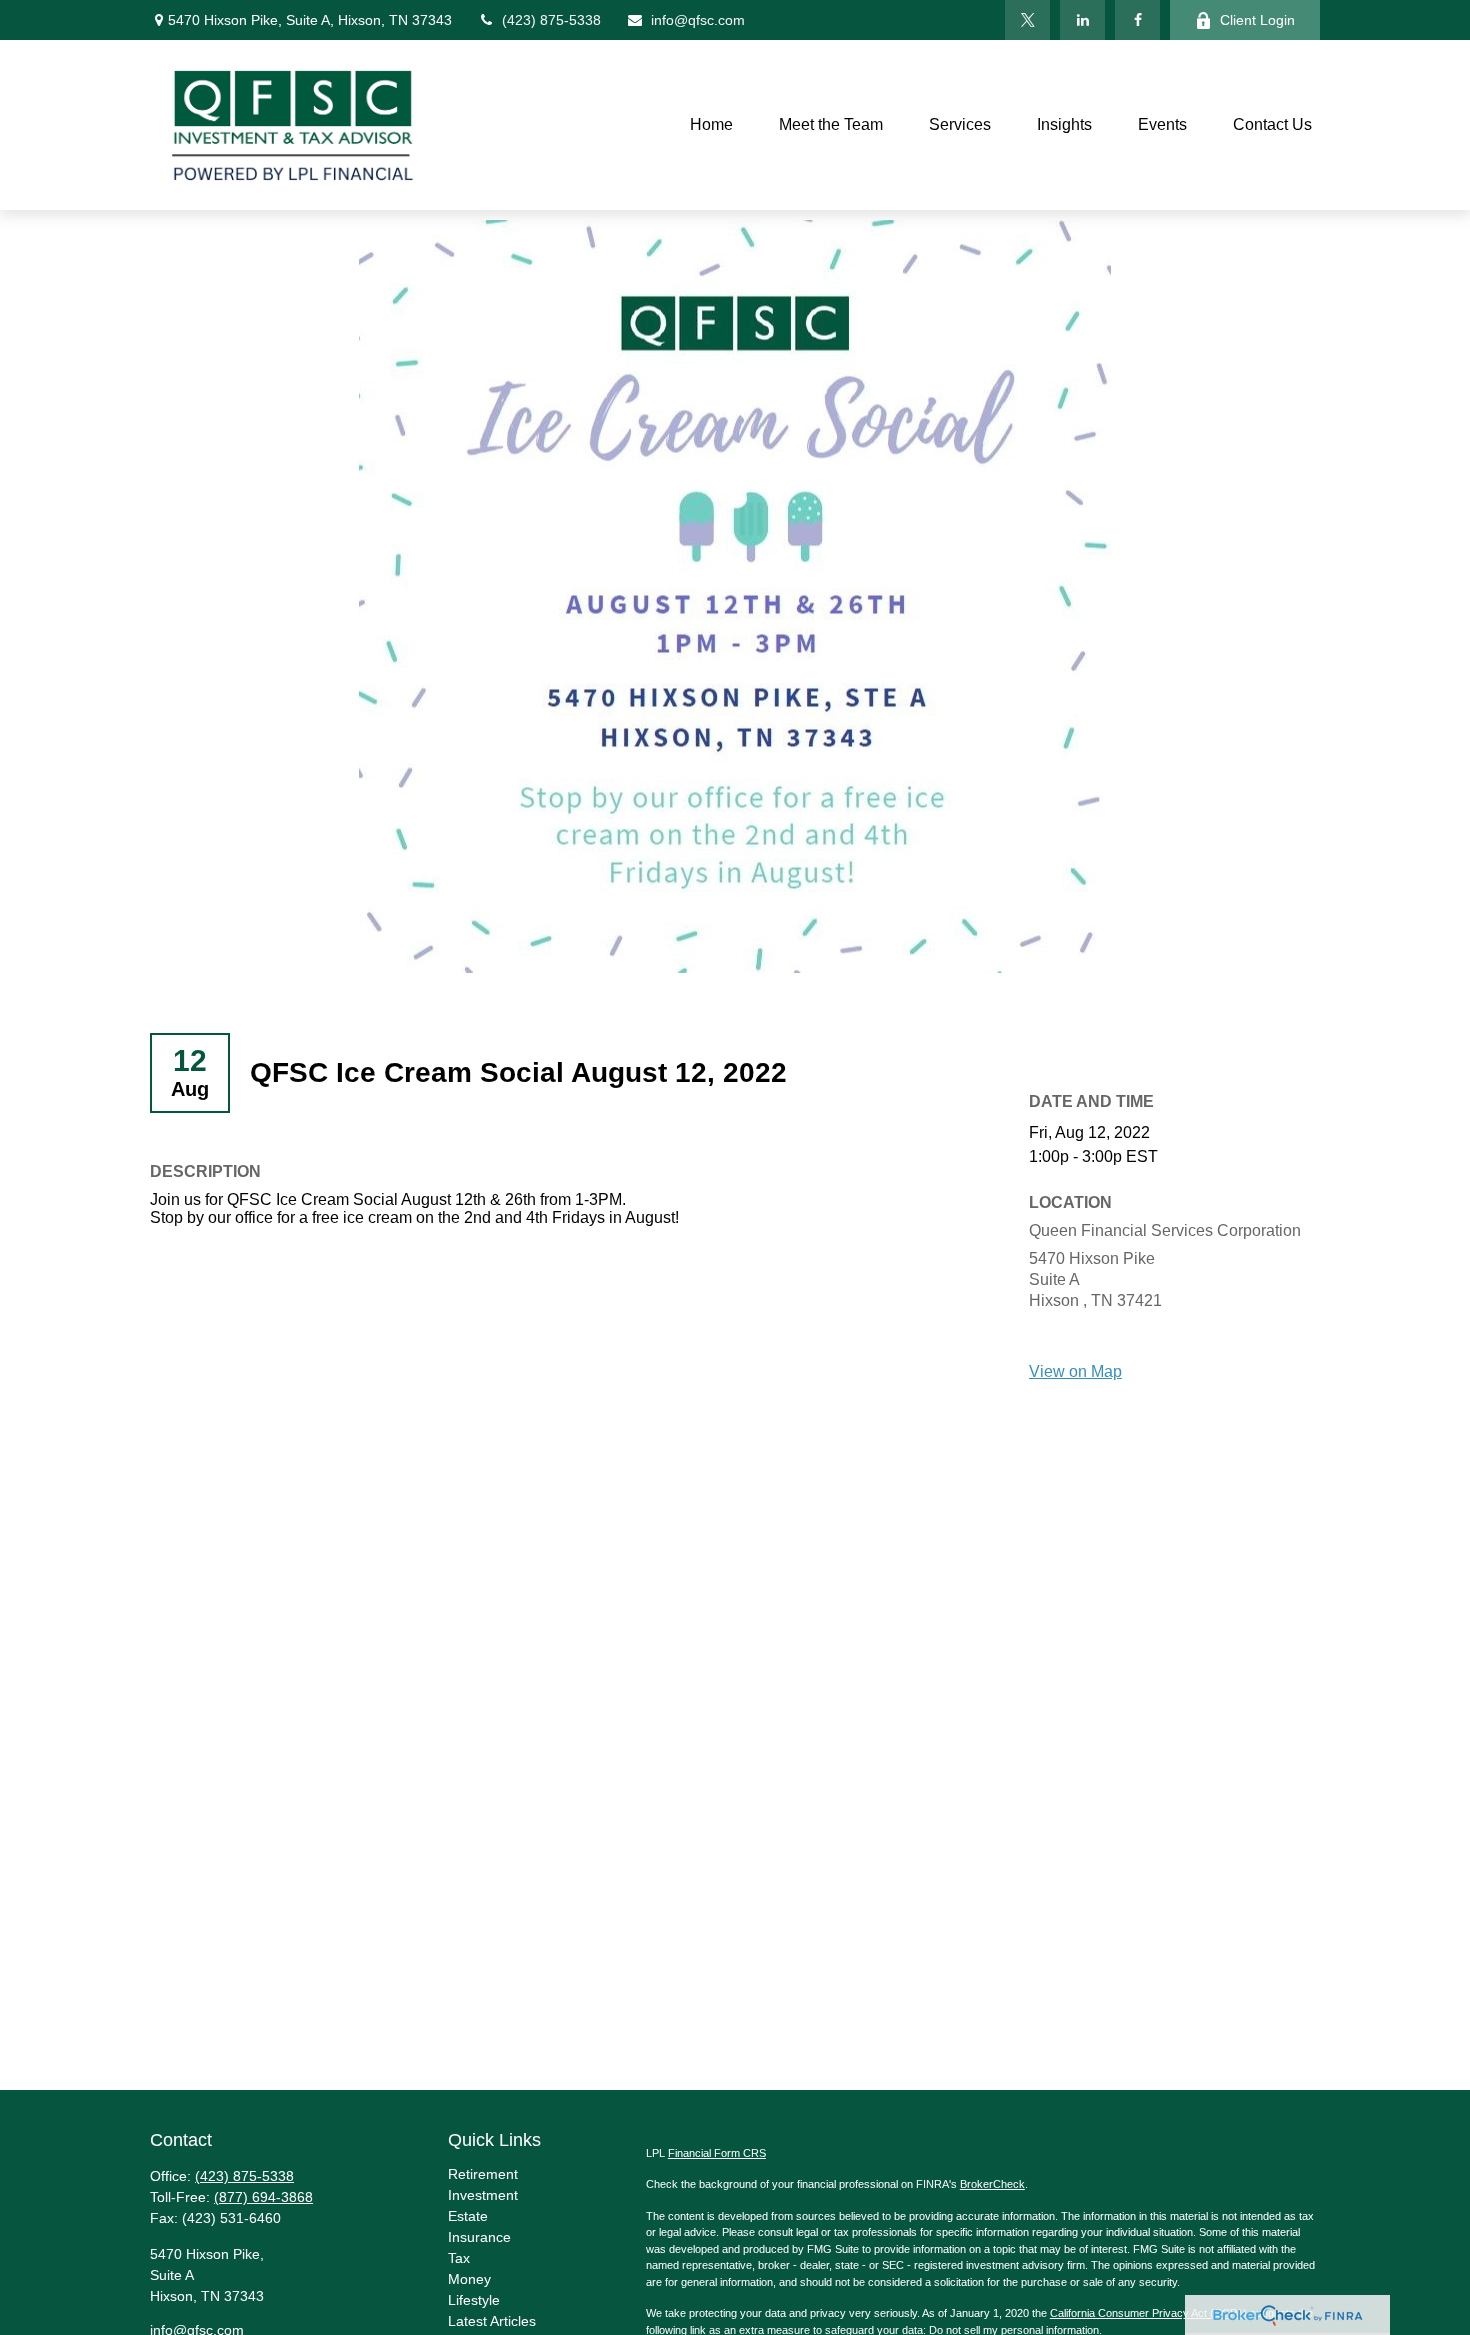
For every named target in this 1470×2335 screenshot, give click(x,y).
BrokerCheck (992, 2184)
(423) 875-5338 (551, 20)
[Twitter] (1027, 20)
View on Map (1075, 1371)
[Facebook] (1137, 20)
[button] (711, 125)
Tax (459, 2258)
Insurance (479, 2237)
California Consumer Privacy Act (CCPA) (1148, 2313)
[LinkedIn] (1082, 20)
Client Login (1257, 20)
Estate (468, 2216)
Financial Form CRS (717, 2153)
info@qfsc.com (698, 20)
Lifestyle (474, 2300)
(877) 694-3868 (263, 2197)
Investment (483, 2195)
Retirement (483, 2174)
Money (469, 2279)
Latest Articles (492, 2321)
